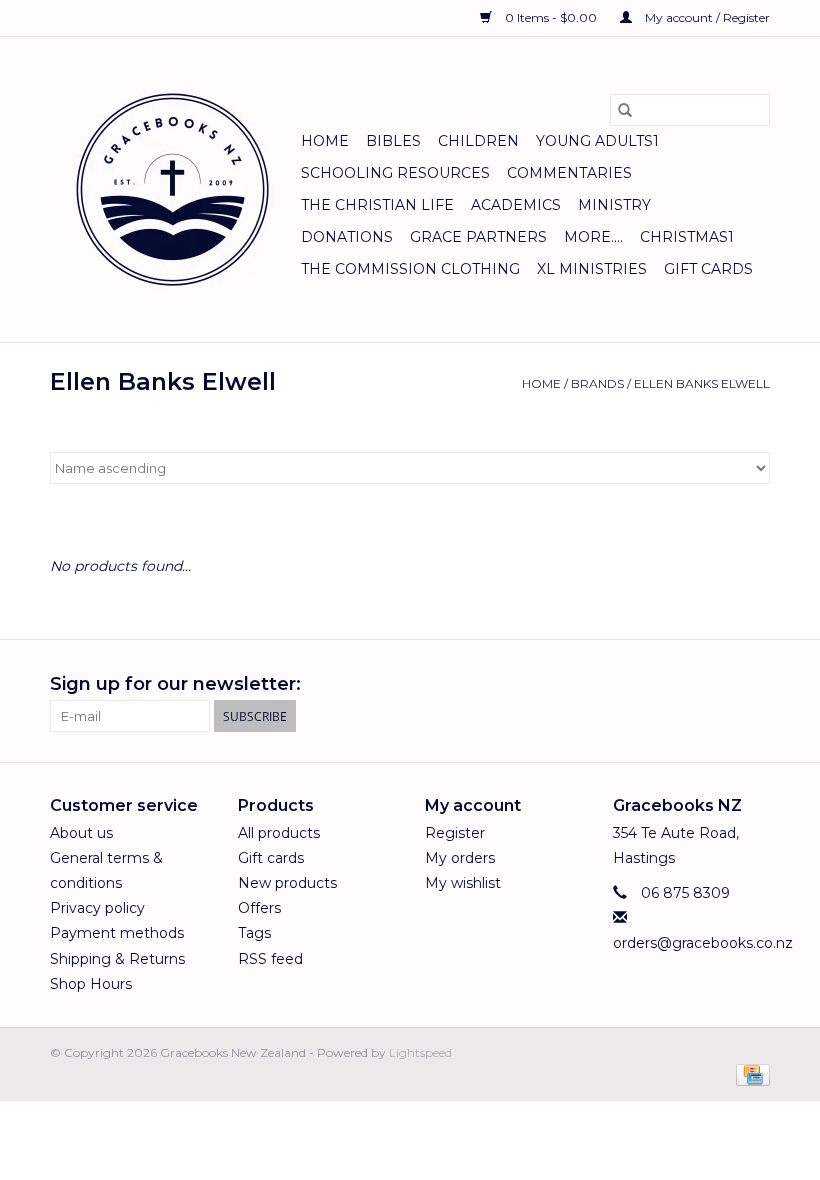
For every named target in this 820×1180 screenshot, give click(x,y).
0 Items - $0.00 (551, 17)
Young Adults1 (597, 141)
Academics (516, 205)
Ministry (614, 205)
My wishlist (463, 883)
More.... (593, 237)
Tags (254, 933)
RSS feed (270, 959)
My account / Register (706, 17)
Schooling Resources (395, 173)
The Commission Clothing (410, 269)
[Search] (625, 110)
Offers (259, 908)
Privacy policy (97, 908)
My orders (460, 858)
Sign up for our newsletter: (175, 684)
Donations (347, 237)
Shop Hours (91, 984)
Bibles (393, 141)
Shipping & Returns (117, 959)
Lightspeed (420, 1052)
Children (478, 141)
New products (287, 883)
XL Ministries (592, 269)
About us (81, 833)
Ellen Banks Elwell (702, 383)
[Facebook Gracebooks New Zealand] (718, 685)
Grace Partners (478, 237)
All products (279, 833)
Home (325, 141)
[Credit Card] (749, 1073)
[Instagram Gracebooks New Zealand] (754, 685)
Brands (597, 383)
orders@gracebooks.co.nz (703, 943)
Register (455, 833)
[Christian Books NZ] (172, 189)
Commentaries (569, 173)
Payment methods (117, 933)
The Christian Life (377, 205)
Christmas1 (687, 237)
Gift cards (708, 269)
